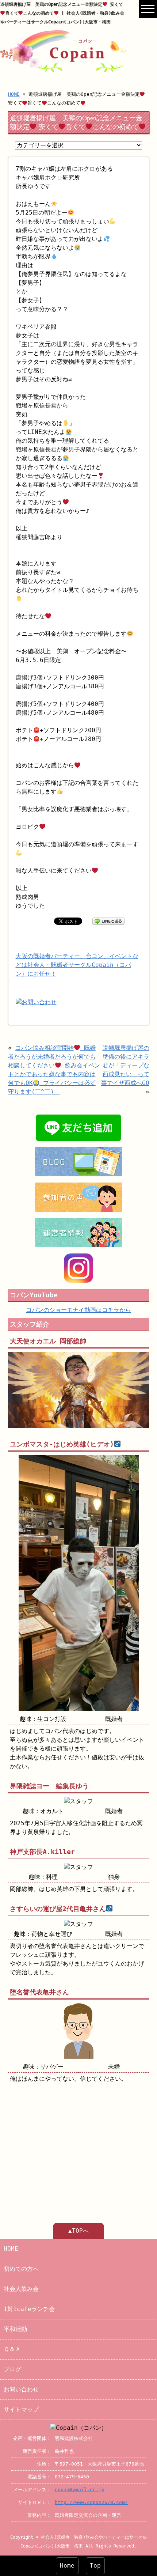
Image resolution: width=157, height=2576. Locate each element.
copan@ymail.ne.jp (80, 2490)
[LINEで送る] (108, 921)
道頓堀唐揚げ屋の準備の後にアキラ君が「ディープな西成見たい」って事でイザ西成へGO (125, 1065)
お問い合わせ (21, 2389)
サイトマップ (21, 2409)
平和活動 (15, 2329)
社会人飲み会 (21, 2289)
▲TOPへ (78, 2231)
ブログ (12, 2369)
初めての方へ (21, 2269)
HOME (14, 94)
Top (95, 2566)
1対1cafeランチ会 (29, 2309)
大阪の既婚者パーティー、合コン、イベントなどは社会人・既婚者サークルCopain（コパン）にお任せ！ (77, 965)
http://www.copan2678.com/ (91, 2502)
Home (67, 2566)
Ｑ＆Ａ (12, 2349)
